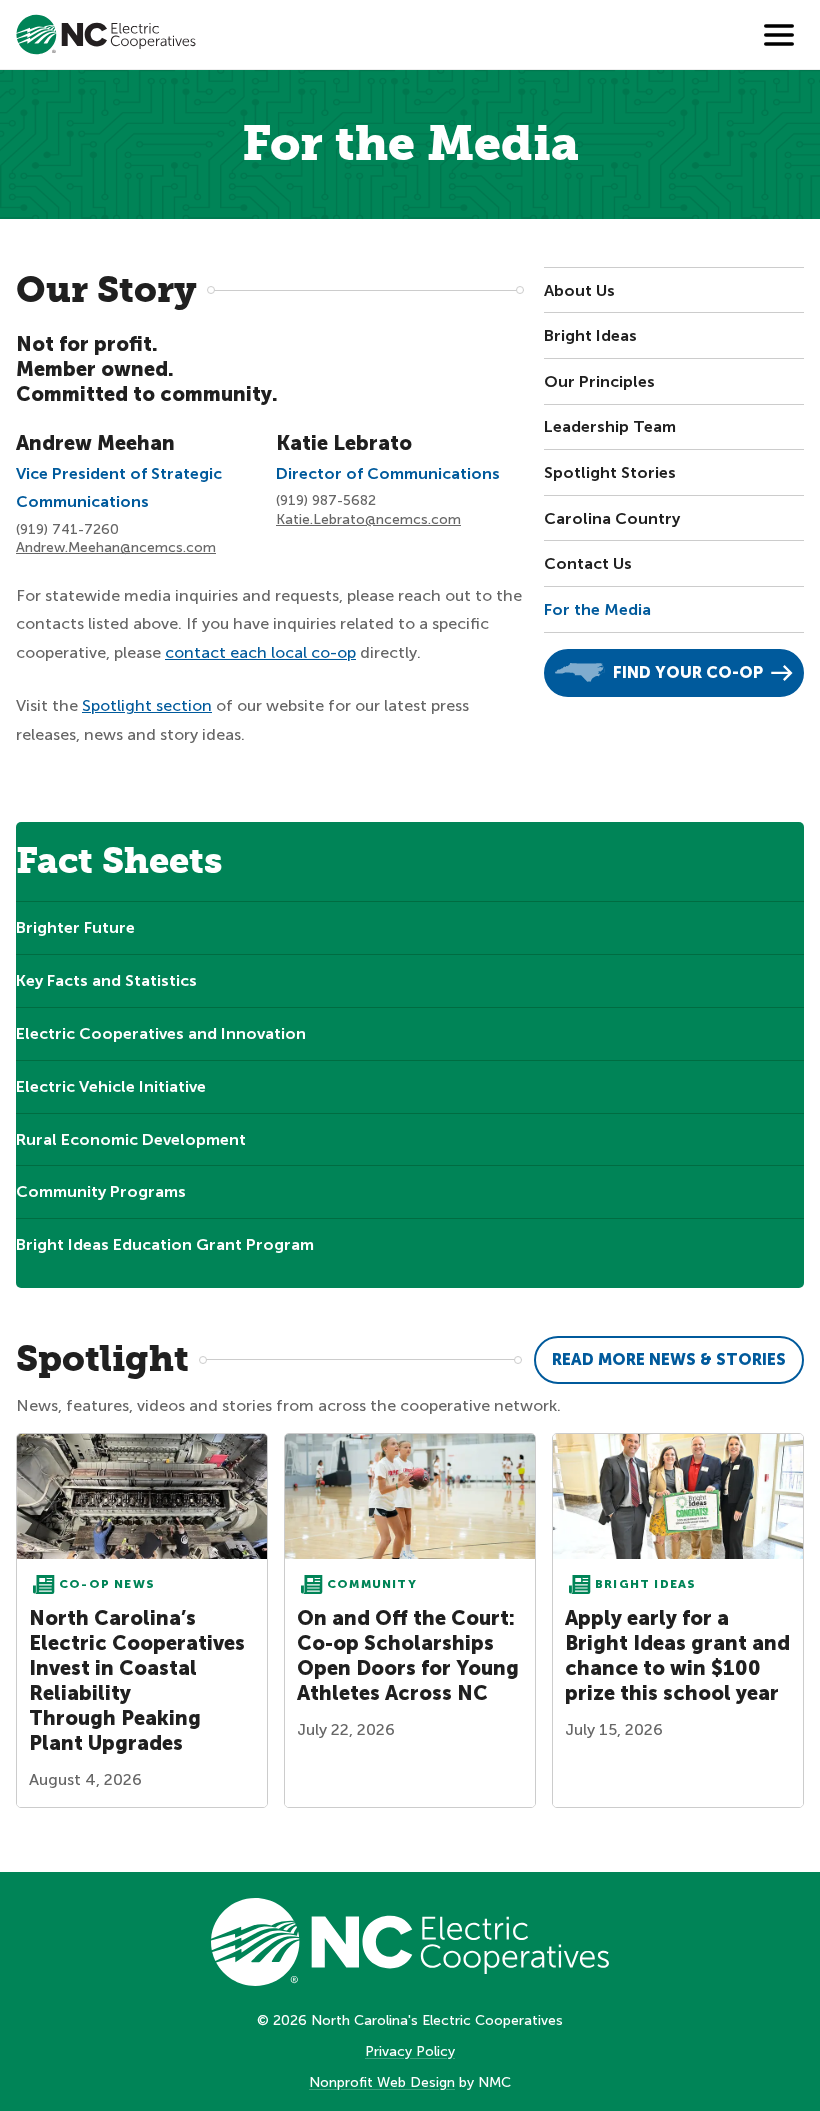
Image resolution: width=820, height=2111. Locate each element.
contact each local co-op (260, 652)
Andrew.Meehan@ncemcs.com (116, 547)
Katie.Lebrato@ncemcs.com (368, 519)
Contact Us (588, 563)
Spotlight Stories (610, 472)
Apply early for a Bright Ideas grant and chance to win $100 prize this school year (677, 1655)
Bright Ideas (590, 335)
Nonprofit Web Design (382, 2082)
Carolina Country (612, 518)
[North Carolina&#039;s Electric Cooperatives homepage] (106, 34)
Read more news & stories (669, 1359)
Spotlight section (147, 705)
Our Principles (599, 381)
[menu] (779, 35)
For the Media (597, 609)
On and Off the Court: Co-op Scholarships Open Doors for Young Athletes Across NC (408, 1655)
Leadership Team (610, 426)
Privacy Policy (410, 2051)
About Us (579, 290)
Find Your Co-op (688, 672)
